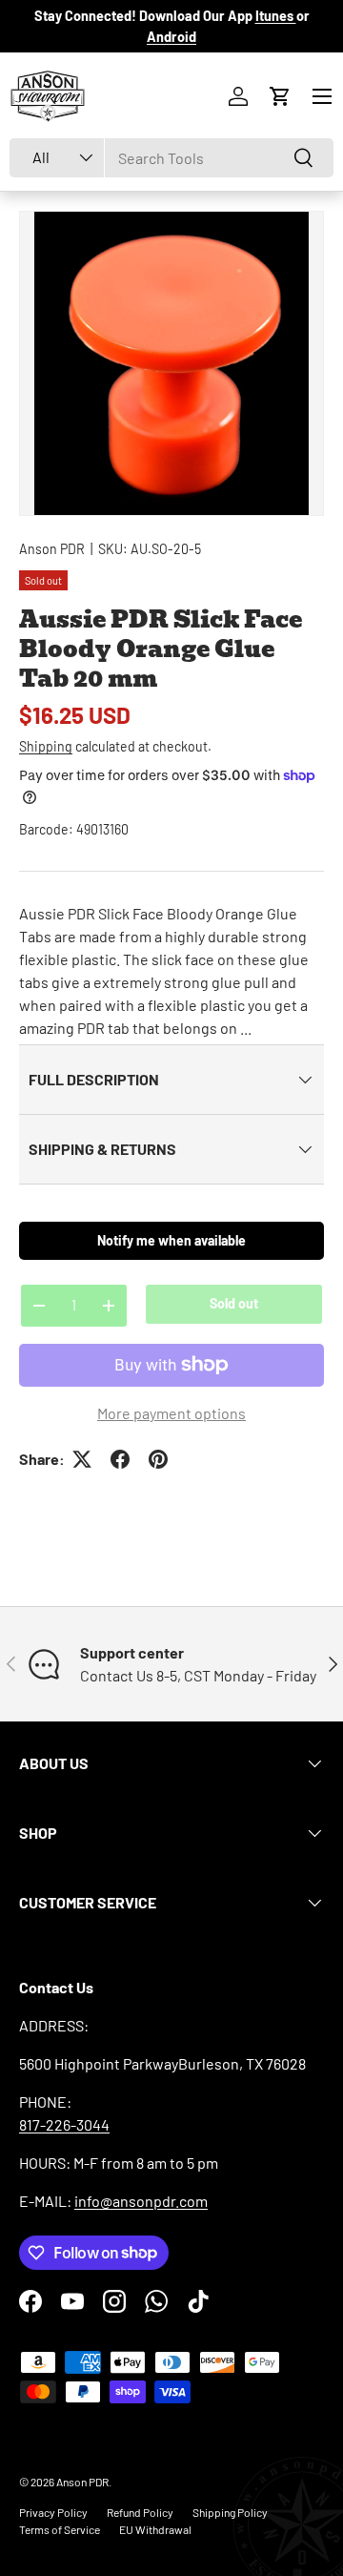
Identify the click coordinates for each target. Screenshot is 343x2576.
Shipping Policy (230, 2512)
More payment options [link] (171, 1413)
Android (171, 37)
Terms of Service (60, 2529)
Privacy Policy (53, 2512)
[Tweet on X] (82, 1459)
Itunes (276, 16)
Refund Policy (140, 2512)
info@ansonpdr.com (141, 2201)
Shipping (46, 746)
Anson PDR (52, 549)
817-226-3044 (64, 2124)
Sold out (234, 1303)
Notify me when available (171, 1240)
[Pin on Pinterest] (158, 1459)
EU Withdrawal (155, 2529)
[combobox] (171, 158)
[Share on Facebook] (120, 1459)
